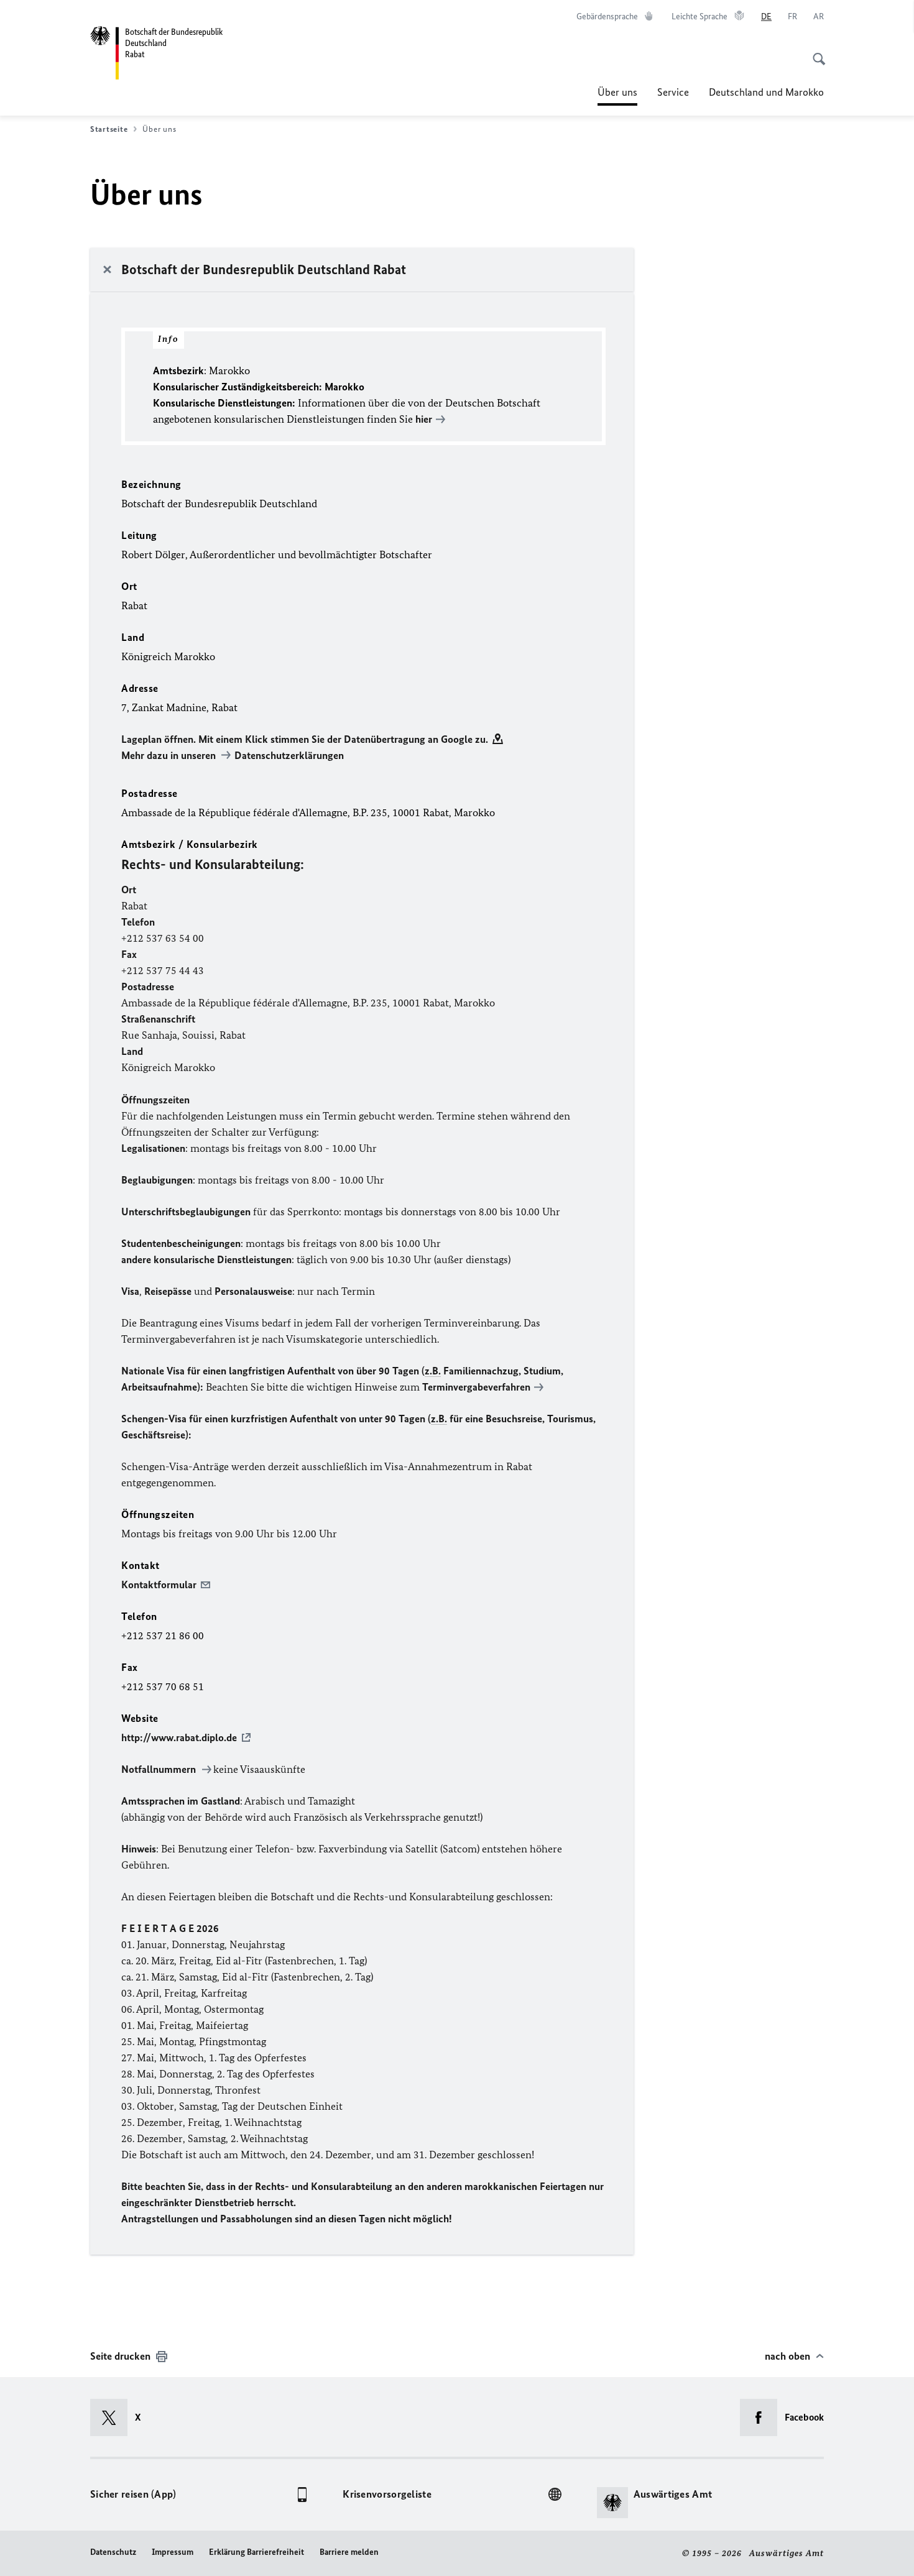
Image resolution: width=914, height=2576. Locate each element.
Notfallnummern (160, 1769)
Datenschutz (113, 2552)
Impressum (173, 2552)
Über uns (617, 96)
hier (424, 419)
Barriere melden (349, 2552)
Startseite (109, 129)
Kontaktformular (159, 1585)
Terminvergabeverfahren (476, 1387)
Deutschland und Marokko (766, 92)
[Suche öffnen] (815, 52)
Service (673, 92)
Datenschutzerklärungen (289, 755)
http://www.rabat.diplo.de (179, 1737)
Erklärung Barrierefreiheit (256, 2552)
